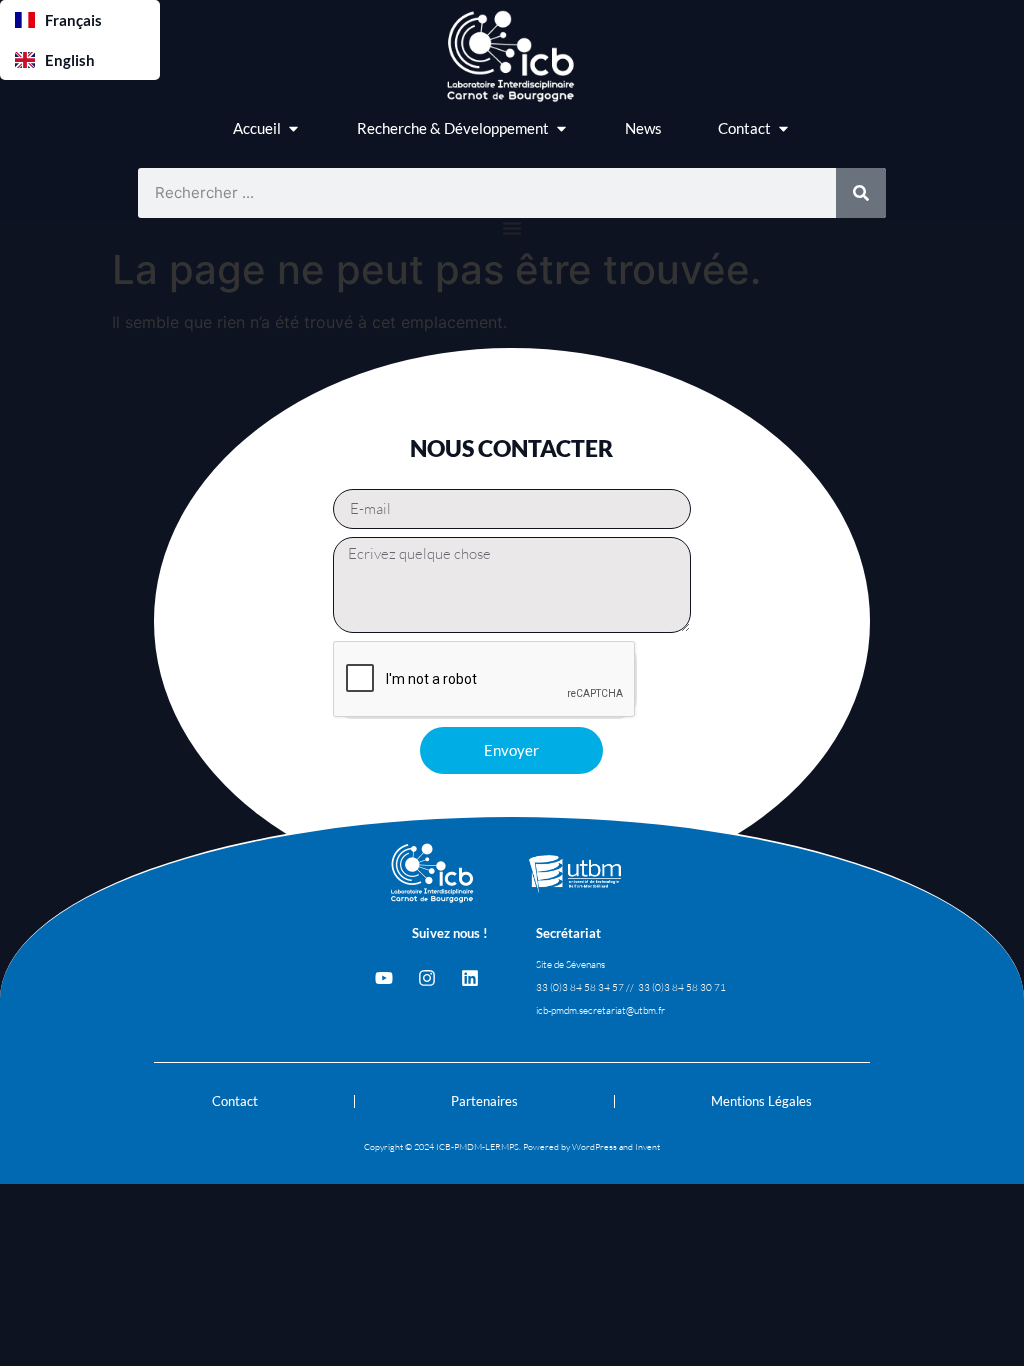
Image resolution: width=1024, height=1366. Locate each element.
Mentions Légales (761, 1101)
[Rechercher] (861, 193)
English (70, 60)
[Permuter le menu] (512, 228)
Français (73, 20)
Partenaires (484, 1101)
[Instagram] (427, 978)
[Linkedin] (470, 978)
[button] (80, 20)
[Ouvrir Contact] (783, 128)
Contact (235, 1101)
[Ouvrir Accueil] (293, 128)
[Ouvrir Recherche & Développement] (561, 128)
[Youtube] (384, 978)
